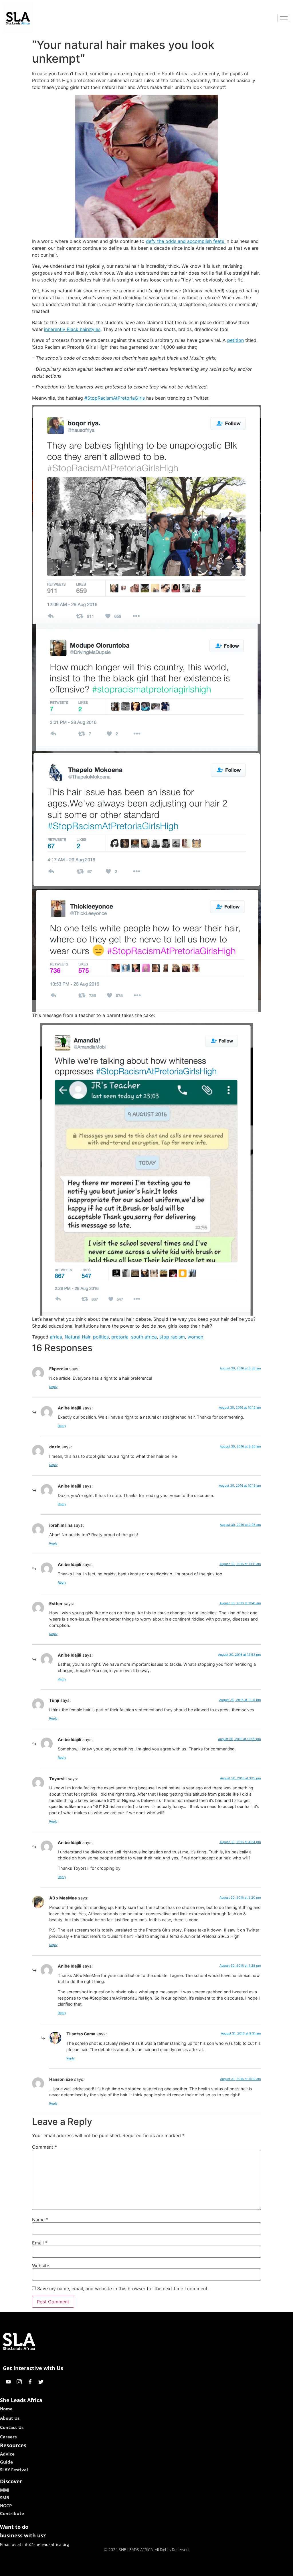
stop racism (172, 1337)
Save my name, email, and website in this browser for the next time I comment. (123, 2289)
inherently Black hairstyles (72, 329)
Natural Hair (78, 1337)
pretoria (120, 1337)
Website (41, 2266)
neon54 (187, 2570)
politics (101, 1337)
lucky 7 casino (162, 2570)
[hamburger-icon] (284, 18)
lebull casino (131, 2570)
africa (56, 1337)
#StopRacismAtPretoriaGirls (115, 398)
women (195, 1337)
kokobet (107, 2570)
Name (40, 2220)
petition (235, 340)
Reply (53, 1387)
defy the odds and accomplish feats (186, 241)
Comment (44, 2147)
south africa (144, 1337)
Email (40, 2243)
